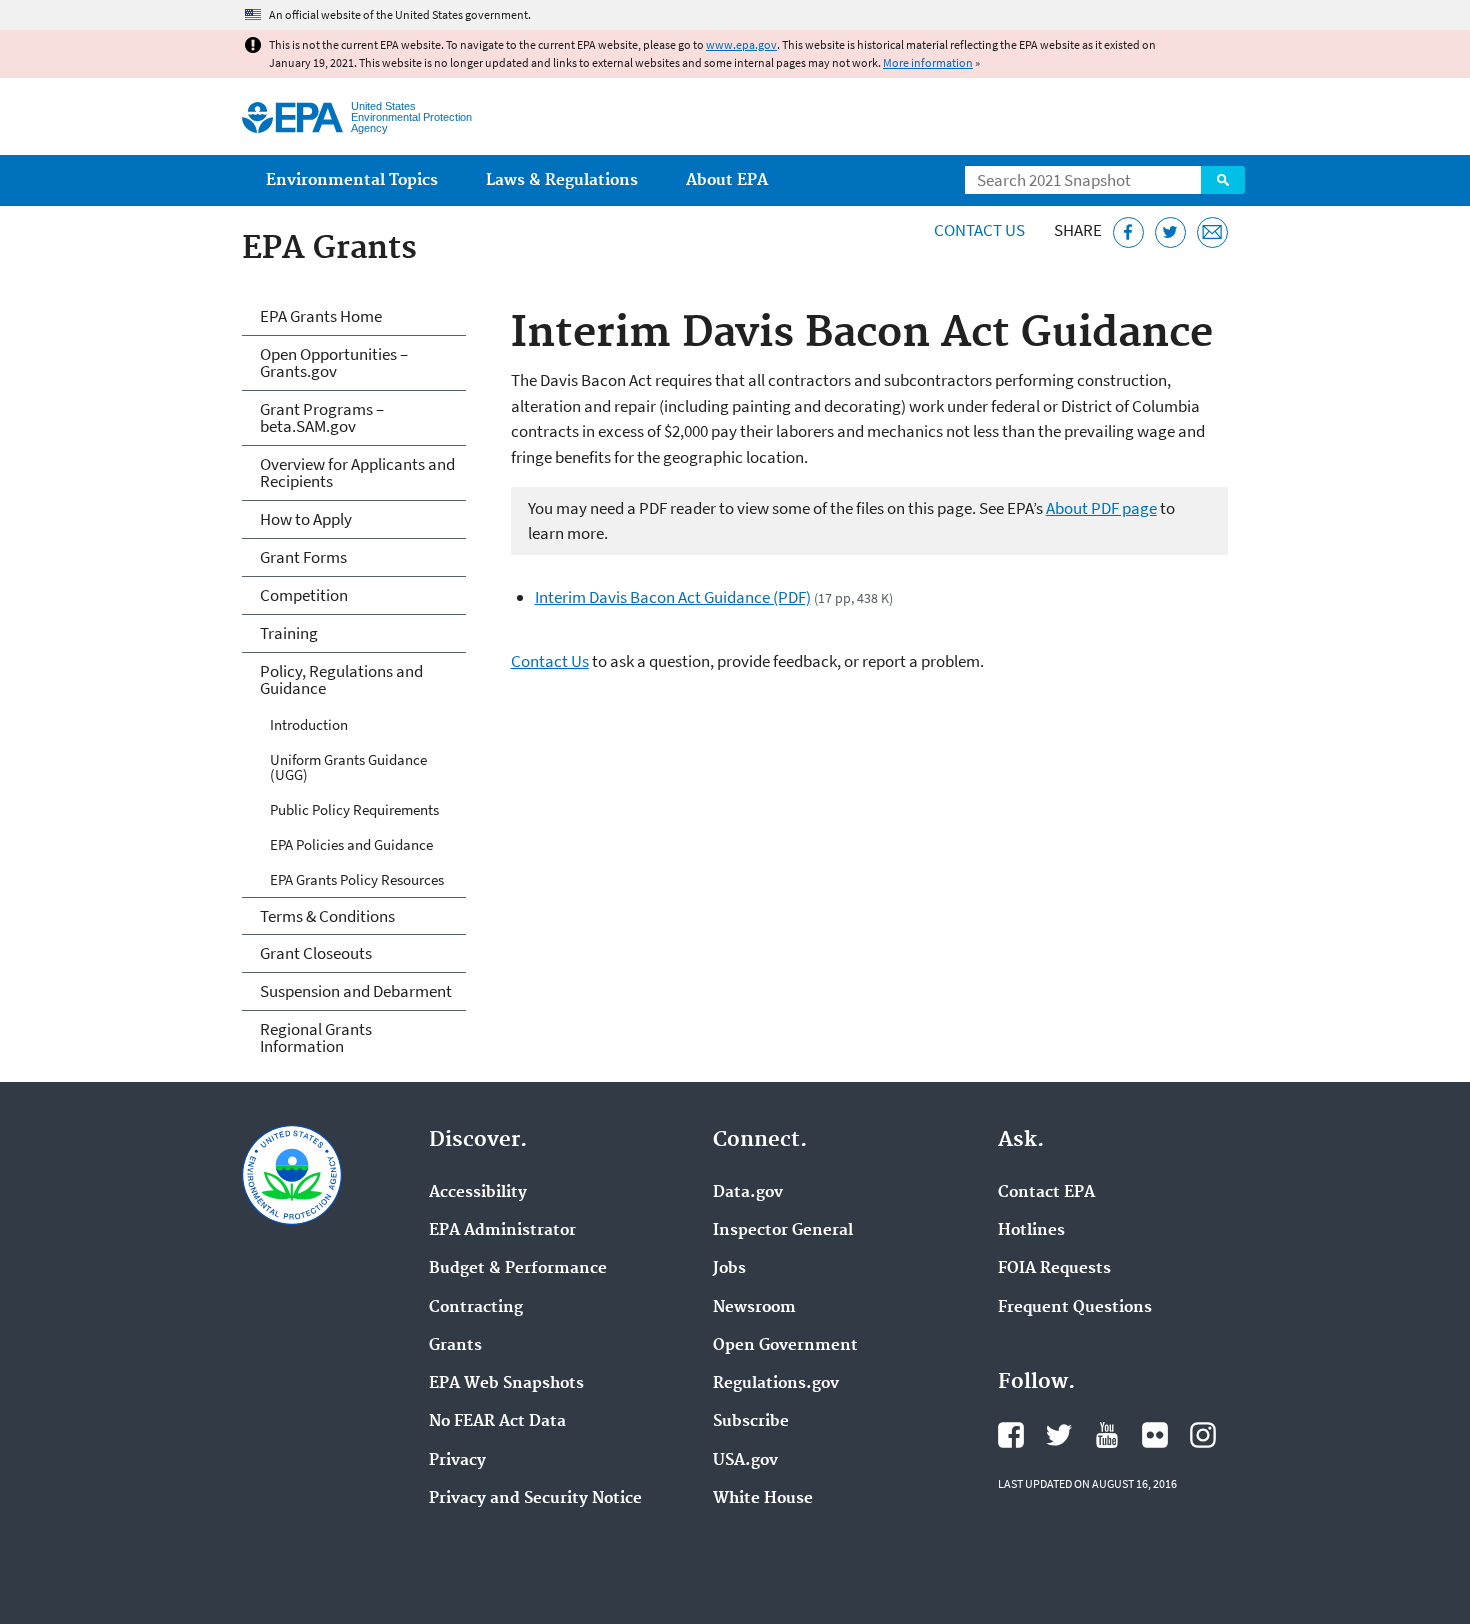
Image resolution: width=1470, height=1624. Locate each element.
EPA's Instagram (1203, 1435)
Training (289, 633)
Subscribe (751, 1422)
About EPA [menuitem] (727, 180)
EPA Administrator (502, 1231)
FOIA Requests (1054, 1269)
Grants (455, 1346)
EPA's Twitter (1059, 1435)
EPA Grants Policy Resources (357, 879)
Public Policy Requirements (354, 809)
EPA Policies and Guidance (351, 844)
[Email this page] (1212, 232)
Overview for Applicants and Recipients (357, 472)
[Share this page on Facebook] (1128, 232)
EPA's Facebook (1011, 1435)
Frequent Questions (1075, 1308)
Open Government (785, 1346)
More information (928, 62)
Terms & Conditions (327, 916)
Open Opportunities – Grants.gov (334, 362)
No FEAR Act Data (497, 1422)
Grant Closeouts (316, 953)
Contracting (476, 1308)
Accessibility (478, 1193)
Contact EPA (1046, 1193)
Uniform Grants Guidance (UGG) (348, 767)
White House (763, 1499)
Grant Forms (303, 557)
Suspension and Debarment (356, 991)
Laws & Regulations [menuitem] (562, 180)
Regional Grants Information (316, 1037)
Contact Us (979, 230)
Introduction (309, 724)
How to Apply (306, 519)
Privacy (457, 1461)
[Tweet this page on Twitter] (1170, 232)
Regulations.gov (776, 1384)
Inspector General (783, 1231)
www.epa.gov (741, 44)
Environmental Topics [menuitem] (352, 180)
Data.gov (748, 1193)
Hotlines (1031, 1231)
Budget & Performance (518, 1269)
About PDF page (1101, 508)
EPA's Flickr (1155, 1435)
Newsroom (754, 1308)
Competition (304, 595)
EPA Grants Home (321, 316)
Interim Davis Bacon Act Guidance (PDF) (673, 597)
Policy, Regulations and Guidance (341, 679)
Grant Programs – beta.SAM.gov (322, 417)
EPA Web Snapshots (506, 1384)
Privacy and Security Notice (535, 1499)
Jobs (729, 1269)
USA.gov (745, 1461)
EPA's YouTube (1107, 1435)
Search (1223, 180)
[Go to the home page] (292, 117)
